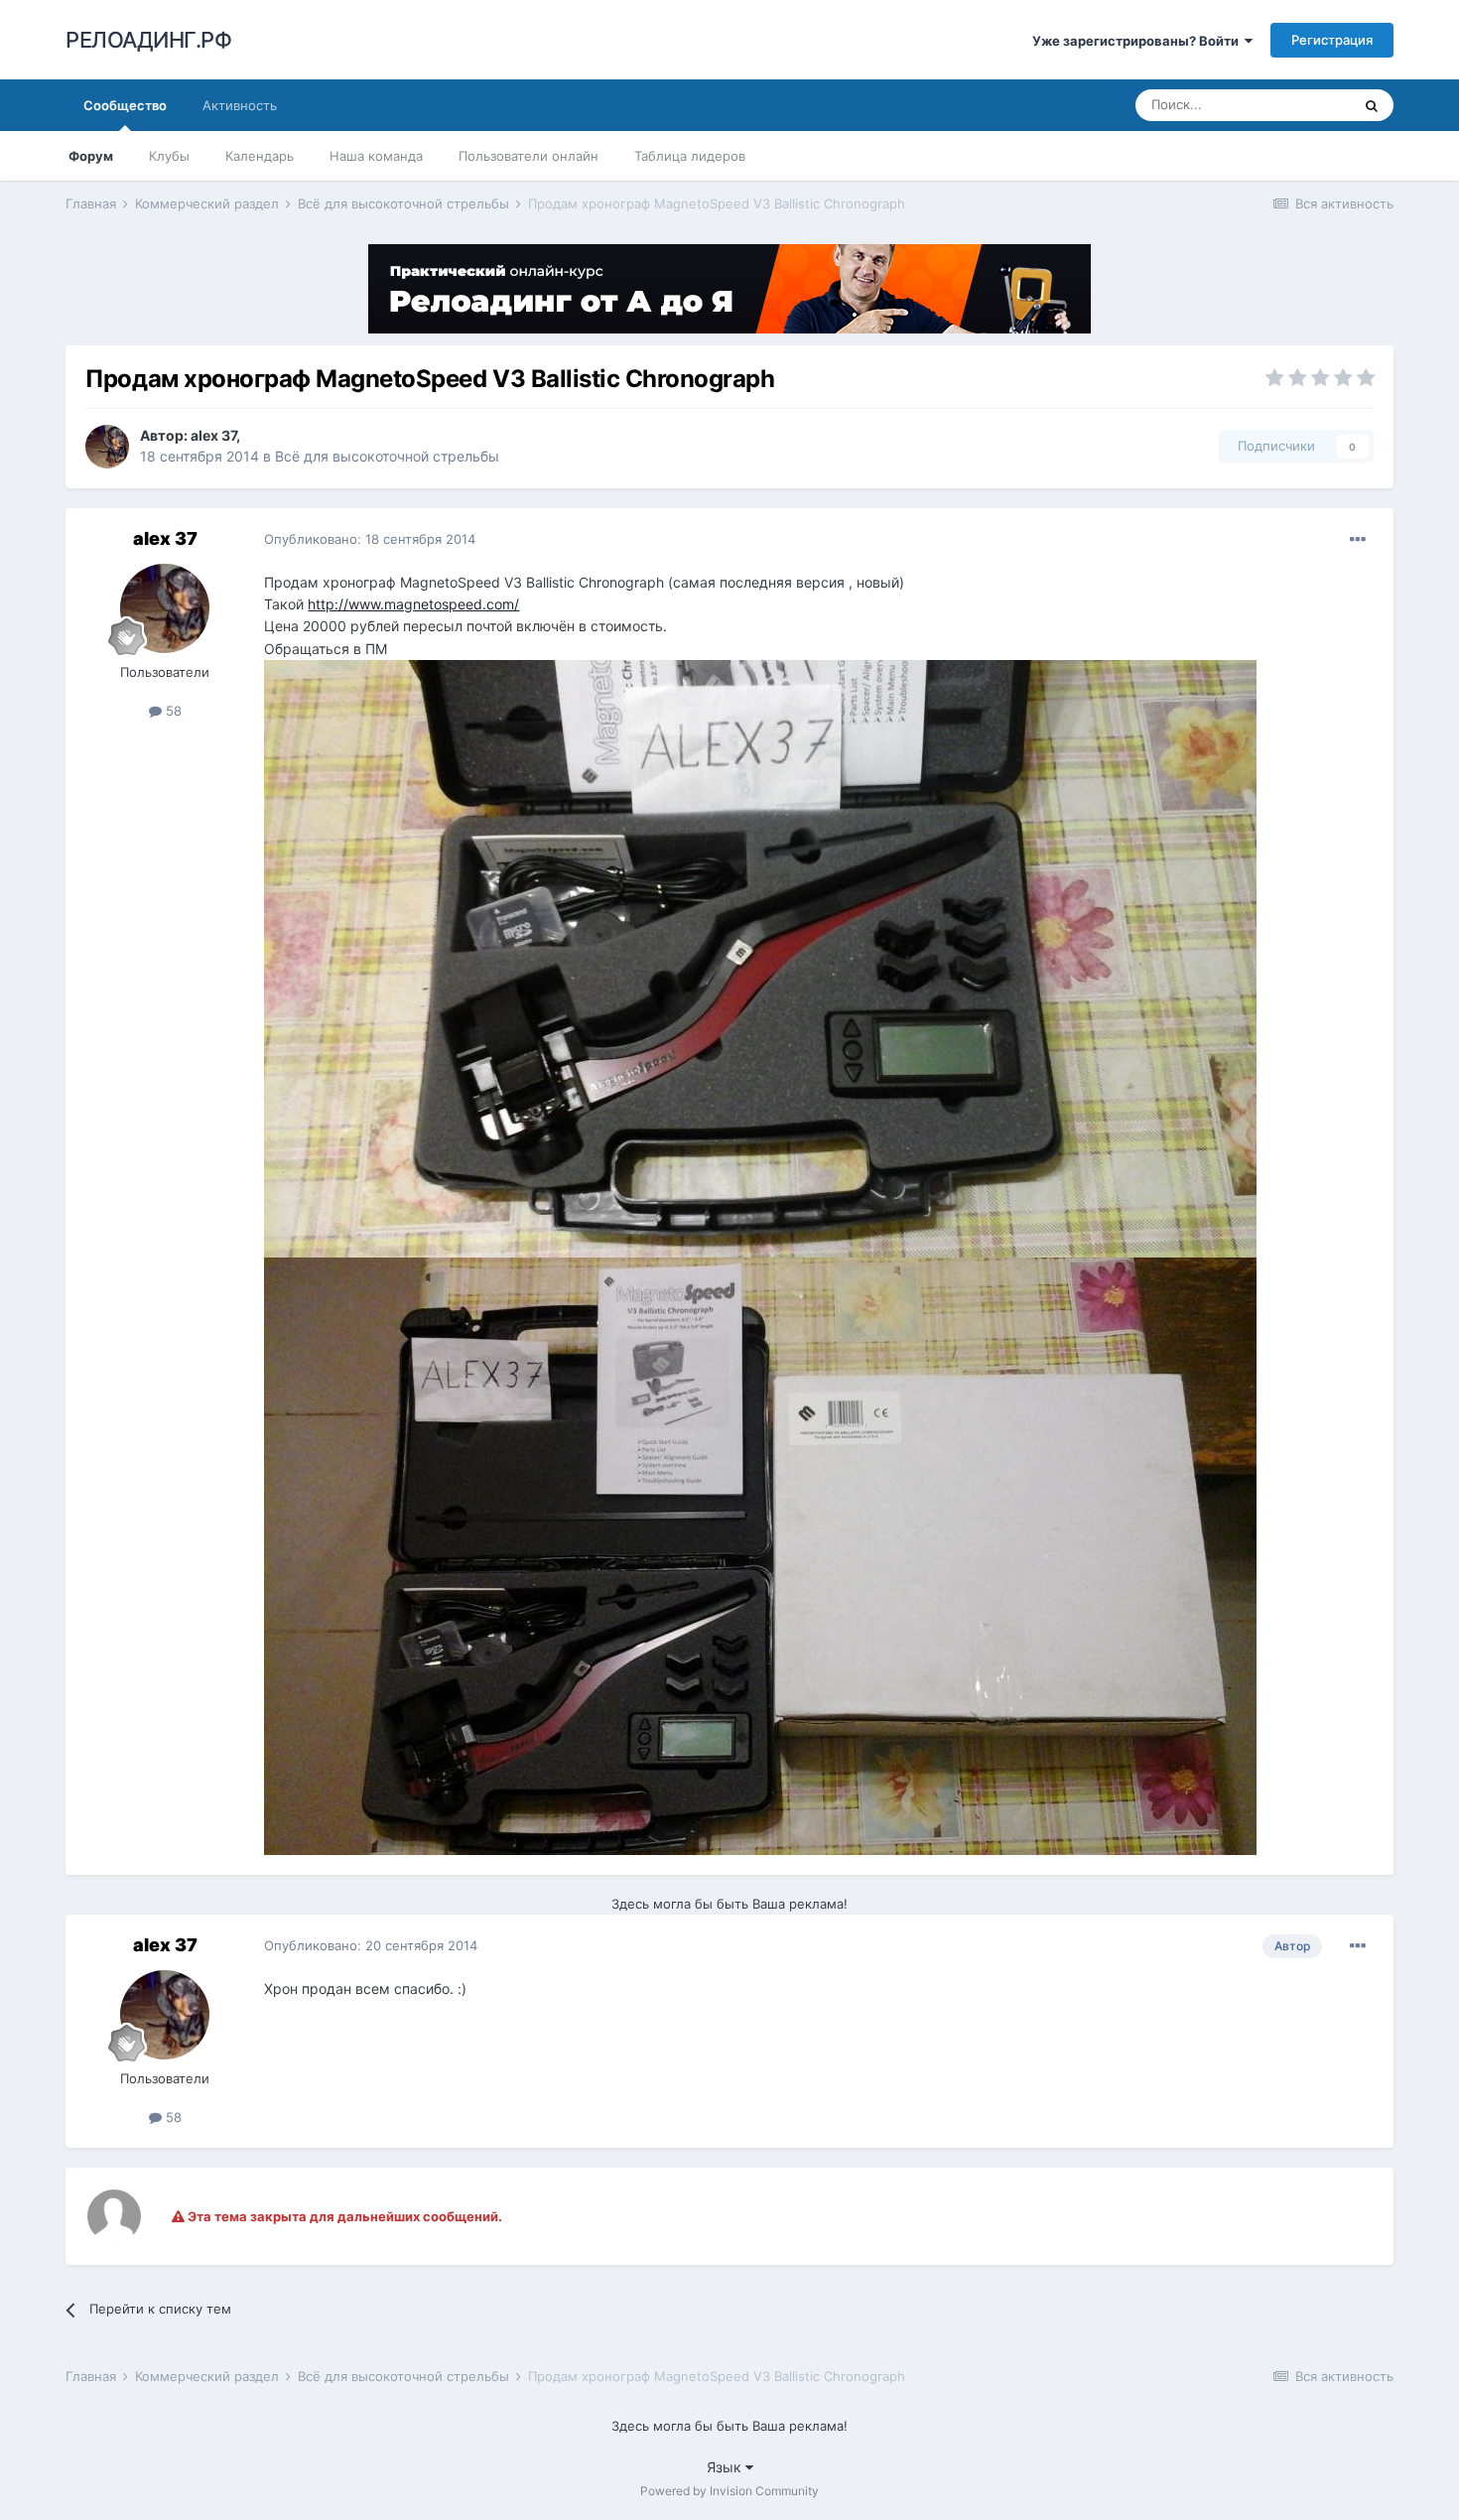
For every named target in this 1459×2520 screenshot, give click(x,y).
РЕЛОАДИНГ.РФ (148, 40)
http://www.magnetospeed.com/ (413, 604)
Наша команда (376, 156)
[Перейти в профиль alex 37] (107, 447)
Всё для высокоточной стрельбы (387, 456)
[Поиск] (1372, 105)
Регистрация (1332, 40)
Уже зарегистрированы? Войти (1138, 41)
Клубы (169, 156)
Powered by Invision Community (729, 2491)
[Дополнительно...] (1358, 540)
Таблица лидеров (690, 156)
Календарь (260, 156)
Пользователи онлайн (529, 156)
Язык (726, 2467)
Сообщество (125, 105)
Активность (240, 105)
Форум (91, 156)
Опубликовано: (370, 539)
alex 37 (213, 435)
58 (172, 711)
